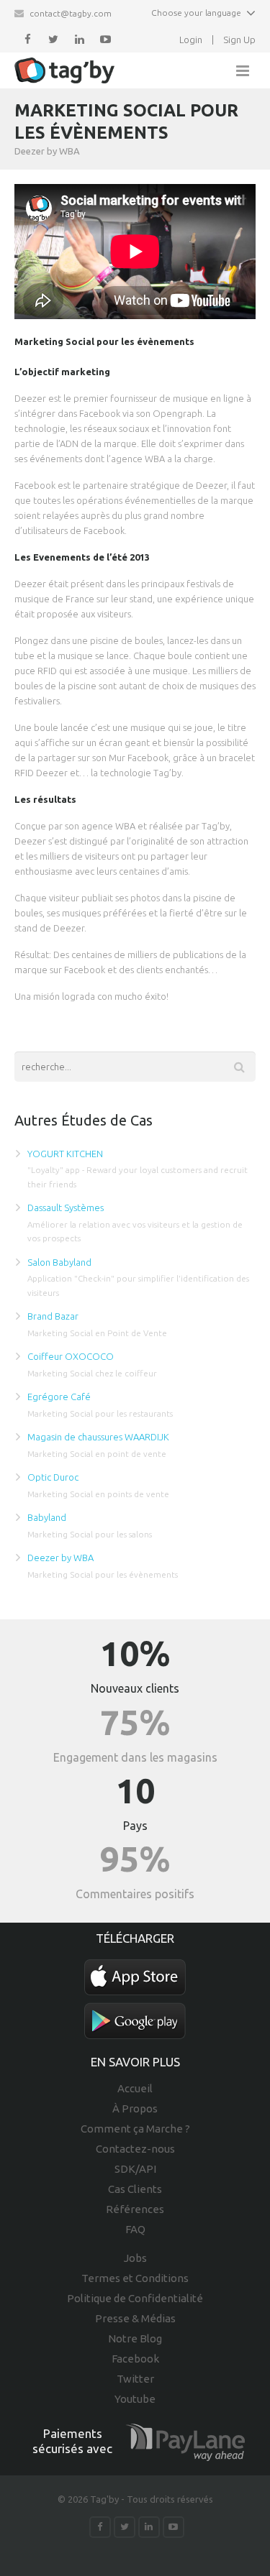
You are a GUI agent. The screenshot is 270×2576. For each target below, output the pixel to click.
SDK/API (135, 2169)
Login (191, 40)
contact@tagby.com (71, 13)
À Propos (135, 2108)
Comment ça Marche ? (135, 2129)
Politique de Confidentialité (135, 2298)
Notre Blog (135, 2338)
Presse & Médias (135, 2318)
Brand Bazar (53, 1316)
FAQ (135, 2229)
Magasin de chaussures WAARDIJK (98, 1437)
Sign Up (239, 40)
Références (135, 2209)
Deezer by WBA (60, 1558)
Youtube (135, 2399)
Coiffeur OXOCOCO (71, 1356)
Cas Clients (135, 2189)
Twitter (135, 2379)
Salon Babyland (59, 1262)
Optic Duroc (53, 1477)
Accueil (135, 2088)
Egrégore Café (59, 1397)
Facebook (135, 2359)
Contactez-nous (135, 2149)
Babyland (47, 1517)
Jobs (135, 2258)
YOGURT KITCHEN (65, 1154)
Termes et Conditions (135, 2278)
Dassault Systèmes (66, 1207)
